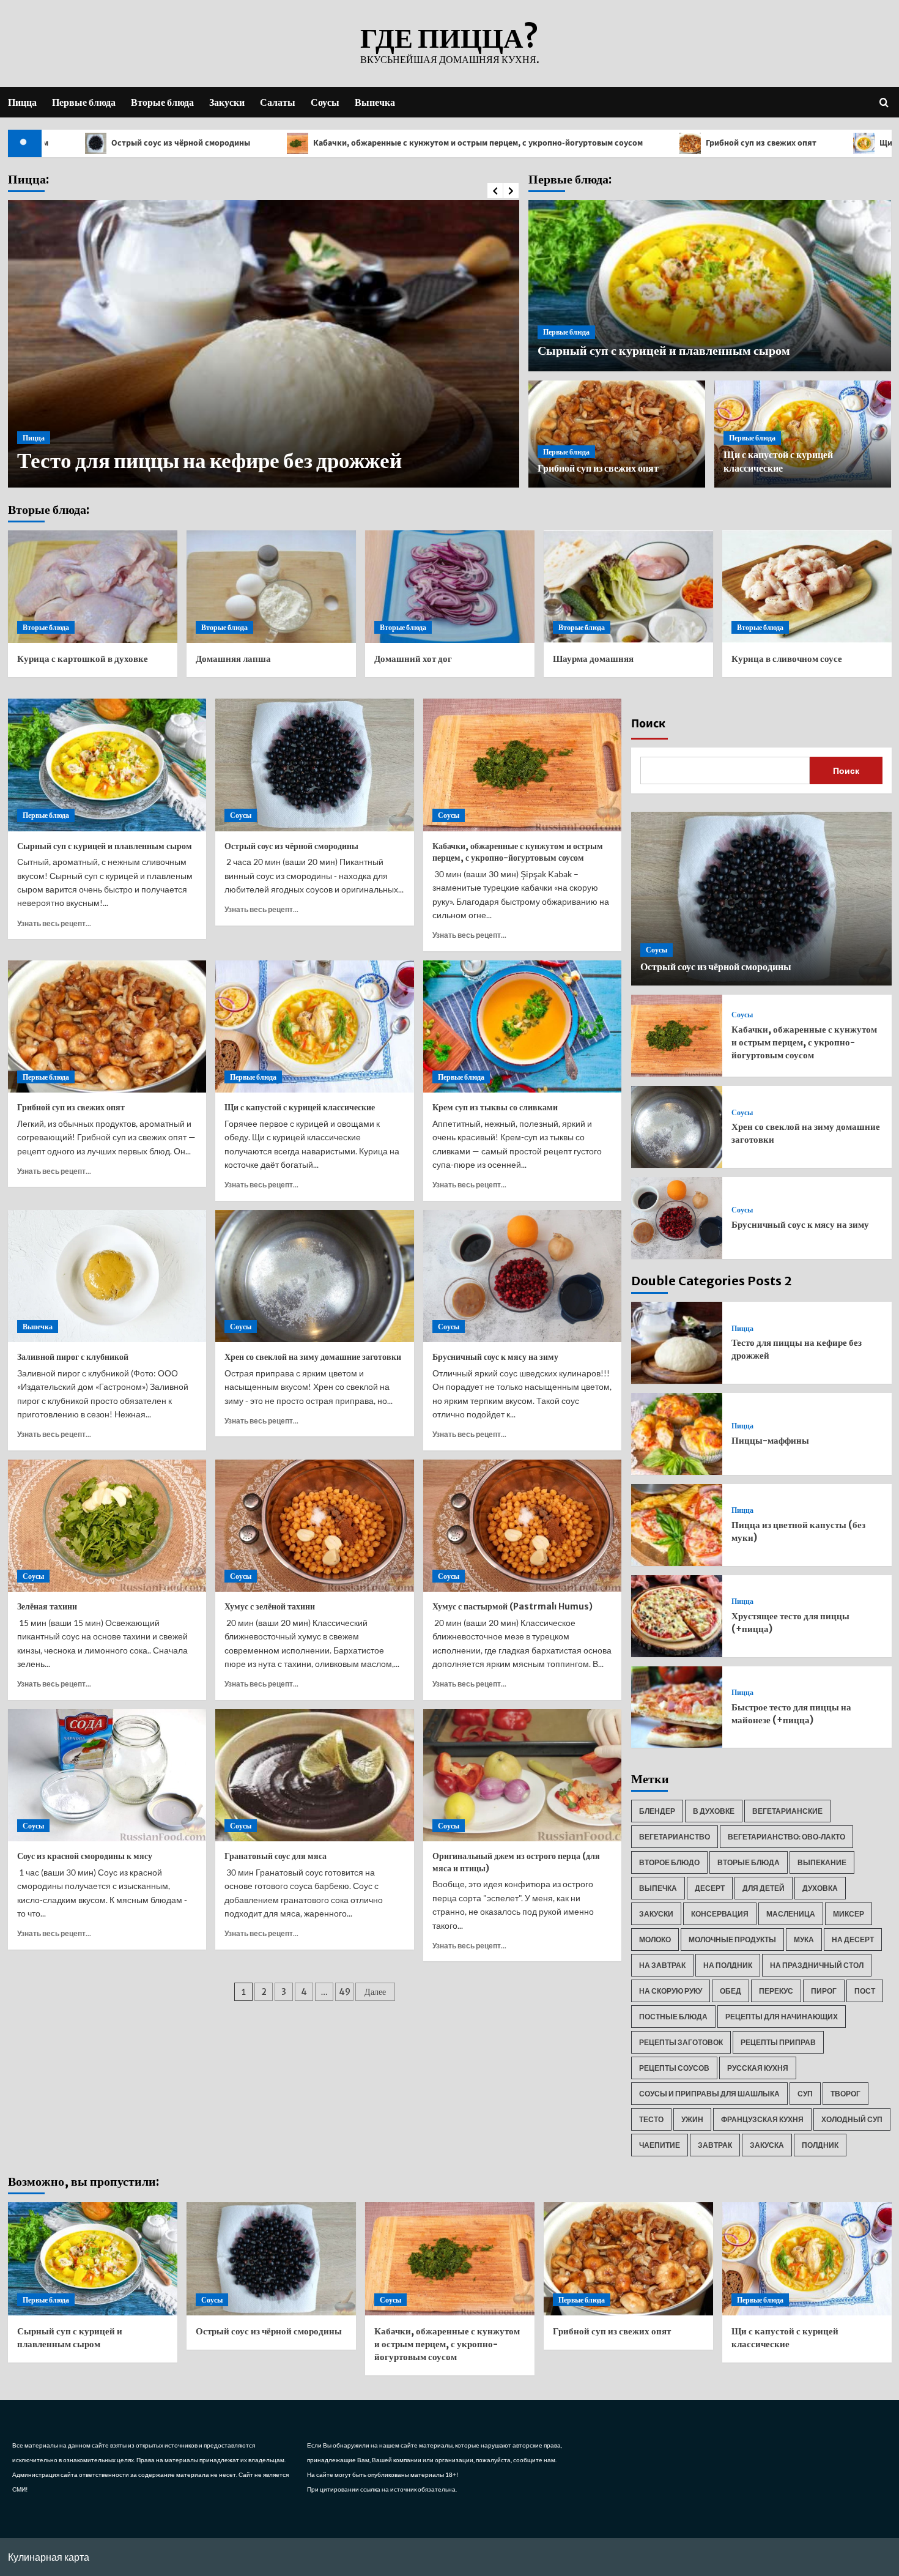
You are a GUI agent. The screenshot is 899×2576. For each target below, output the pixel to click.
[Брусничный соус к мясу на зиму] (523, 1276)
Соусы (325, 102)
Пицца (22, 102)
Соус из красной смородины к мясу (85, 1856)
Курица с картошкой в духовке (83, 659)
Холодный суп (852, 2119)
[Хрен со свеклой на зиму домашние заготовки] (315, 1276)
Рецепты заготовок (681, 2042)
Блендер (657, 1811)
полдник (820, 2145)
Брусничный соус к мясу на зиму (495, 1357)
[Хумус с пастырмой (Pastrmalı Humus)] (523, 1526)
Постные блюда (673, 2017)
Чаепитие (660, 2145)
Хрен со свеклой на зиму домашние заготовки (313, 1357)
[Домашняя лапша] (271, 587)
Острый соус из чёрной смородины (291, 846)
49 (345, 1992)
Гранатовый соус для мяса (276, 1856)
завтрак (715, 2145)
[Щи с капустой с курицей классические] (315, 1026)
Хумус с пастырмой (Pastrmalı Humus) (512, 1606)
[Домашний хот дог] (450, 587)
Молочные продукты (732, 1939)
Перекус (776, 1991)
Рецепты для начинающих (782, 2017)
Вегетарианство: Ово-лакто (786, 1837)
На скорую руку (671, 1991)
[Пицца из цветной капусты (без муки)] (677, 1525)
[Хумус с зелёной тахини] (315, 1526)
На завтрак (662, 1965)
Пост (865, 1991)
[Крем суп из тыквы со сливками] (523, 1026)
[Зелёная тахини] (107, 1526)
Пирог (824, 1991)
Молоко (655, 1939)
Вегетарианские (787, 1811)
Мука (804, 1939)
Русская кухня (758, 2068)
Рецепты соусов (674, 2068)
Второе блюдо (669, 1862)
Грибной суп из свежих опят (631, 143)
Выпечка (375, 102)
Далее (375, 1992)
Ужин (692, 2119)
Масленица (791, 1914)
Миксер (849, 1914)
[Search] (884, 102)
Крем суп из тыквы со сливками (495, 1107)
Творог (845, 2094)
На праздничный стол (817, 1965)
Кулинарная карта (49, 2557)
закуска (767, 2145)
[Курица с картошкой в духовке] (93, 587)
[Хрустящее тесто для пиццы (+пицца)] (677, 1616)
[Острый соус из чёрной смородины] (315, 765)
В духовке (714, 1811)
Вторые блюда (162, 102)
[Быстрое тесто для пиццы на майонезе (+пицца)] (677, 1707)
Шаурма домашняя (593, 659)
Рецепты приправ (778, 2042)
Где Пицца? (449, 38)
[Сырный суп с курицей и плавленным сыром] (107, 765)
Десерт (710, 1888)
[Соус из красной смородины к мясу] (107, 1775)
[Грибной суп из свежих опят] (107, 1026)
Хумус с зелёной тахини (270, 1606)
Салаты (278, 102)
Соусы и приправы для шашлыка (709, 2094)
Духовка (820, 1888)
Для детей (764, 1888)
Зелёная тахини (47, 1606)
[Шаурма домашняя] (628, 587)
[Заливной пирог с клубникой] (107, 1276)
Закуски (227, 102)
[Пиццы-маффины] (677, 1434)
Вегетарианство (675, 1837)
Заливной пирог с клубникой (73, 1357)
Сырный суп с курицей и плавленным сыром (664, 350)
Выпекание (822, 1862)
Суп (805, 2094)
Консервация (720, 1914)
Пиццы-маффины (106, 461)
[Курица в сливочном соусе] (807, 587)
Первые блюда (84, 102)
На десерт (853, 1939)
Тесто (651, 2119)
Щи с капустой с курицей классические (300, 1107)
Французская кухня (762, 2119)
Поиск (648, 724)
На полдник (728, 1965)
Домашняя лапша (233, 659)
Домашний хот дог (413, 659)
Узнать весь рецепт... (54, 923)
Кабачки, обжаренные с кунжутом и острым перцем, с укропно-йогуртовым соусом (347, 143)
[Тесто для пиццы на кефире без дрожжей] (677, 1343)
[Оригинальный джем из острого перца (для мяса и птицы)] (523, 1775)
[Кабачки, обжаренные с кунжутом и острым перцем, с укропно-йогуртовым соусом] (523, 765)
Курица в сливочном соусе (787, 659)
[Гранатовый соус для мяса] (315, 1775)
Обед (731, 1991)
